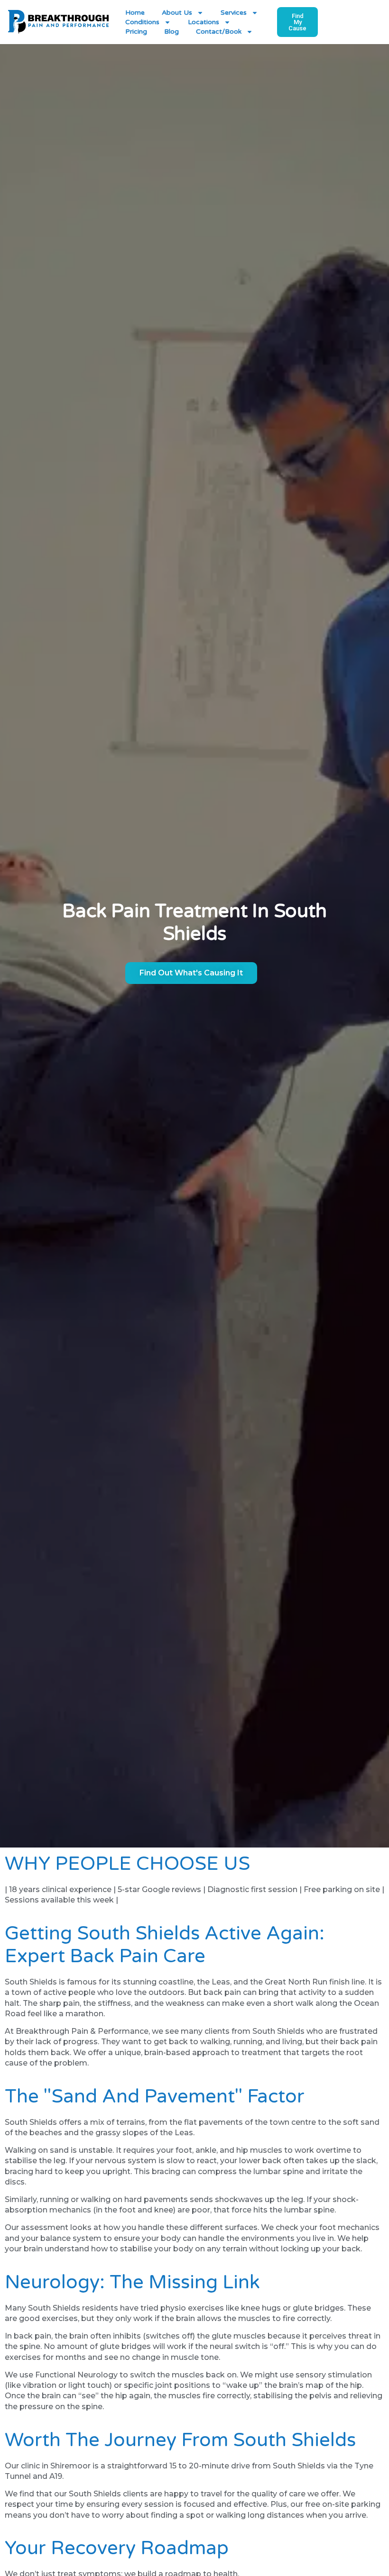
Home (135, 13)
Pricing (136, 32)
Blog (171, 32)
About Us (177, 13)
